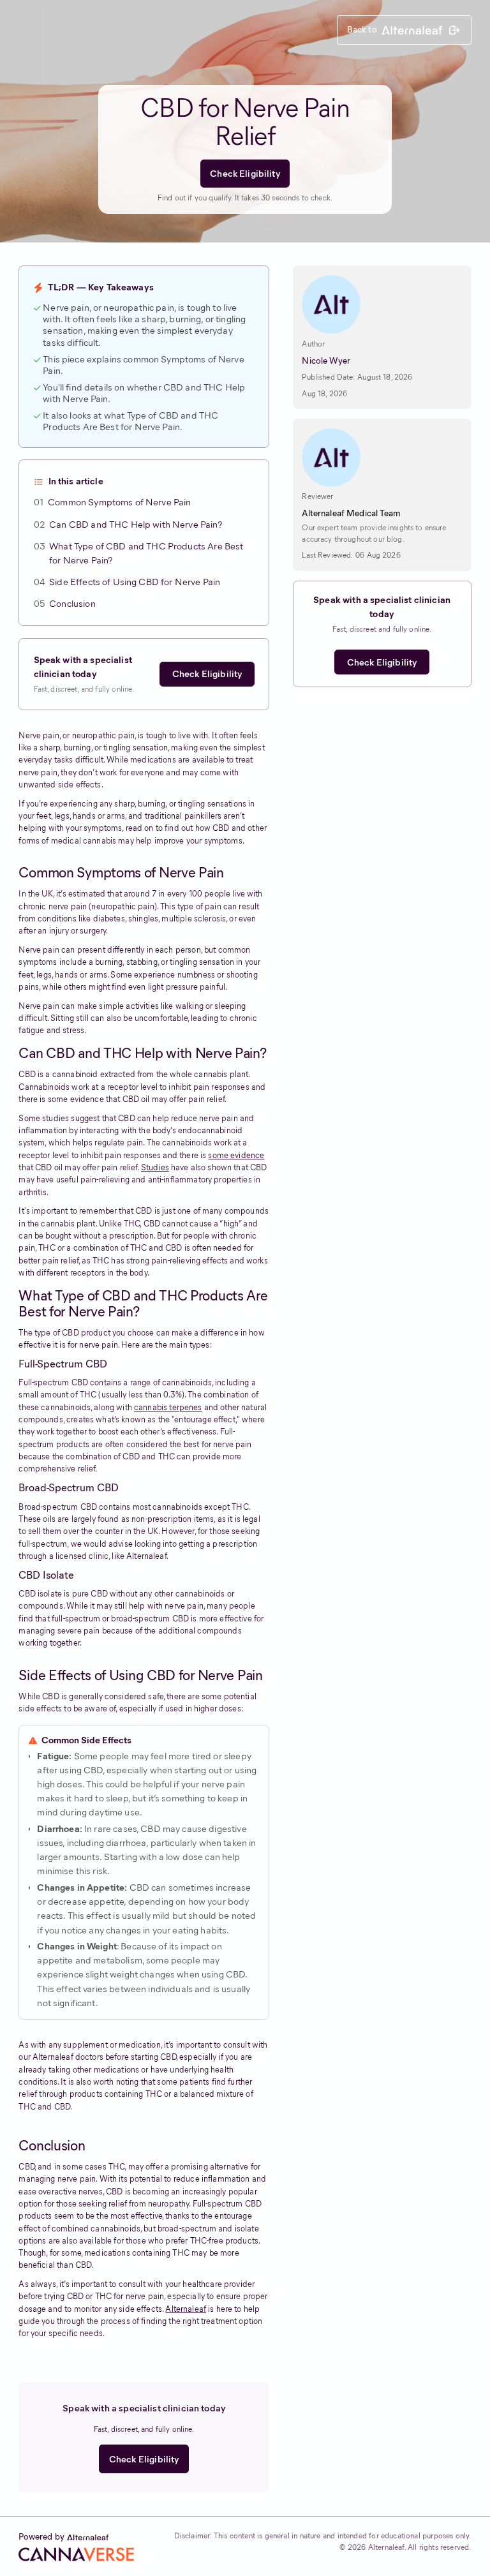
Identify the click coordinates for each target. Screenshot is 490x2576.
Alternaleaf (186, 2309)
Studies (155, 1167)
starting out (198, 1770)
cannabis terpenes (168, 1407)
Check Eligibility (245, 174)
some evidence (236, 1155)
